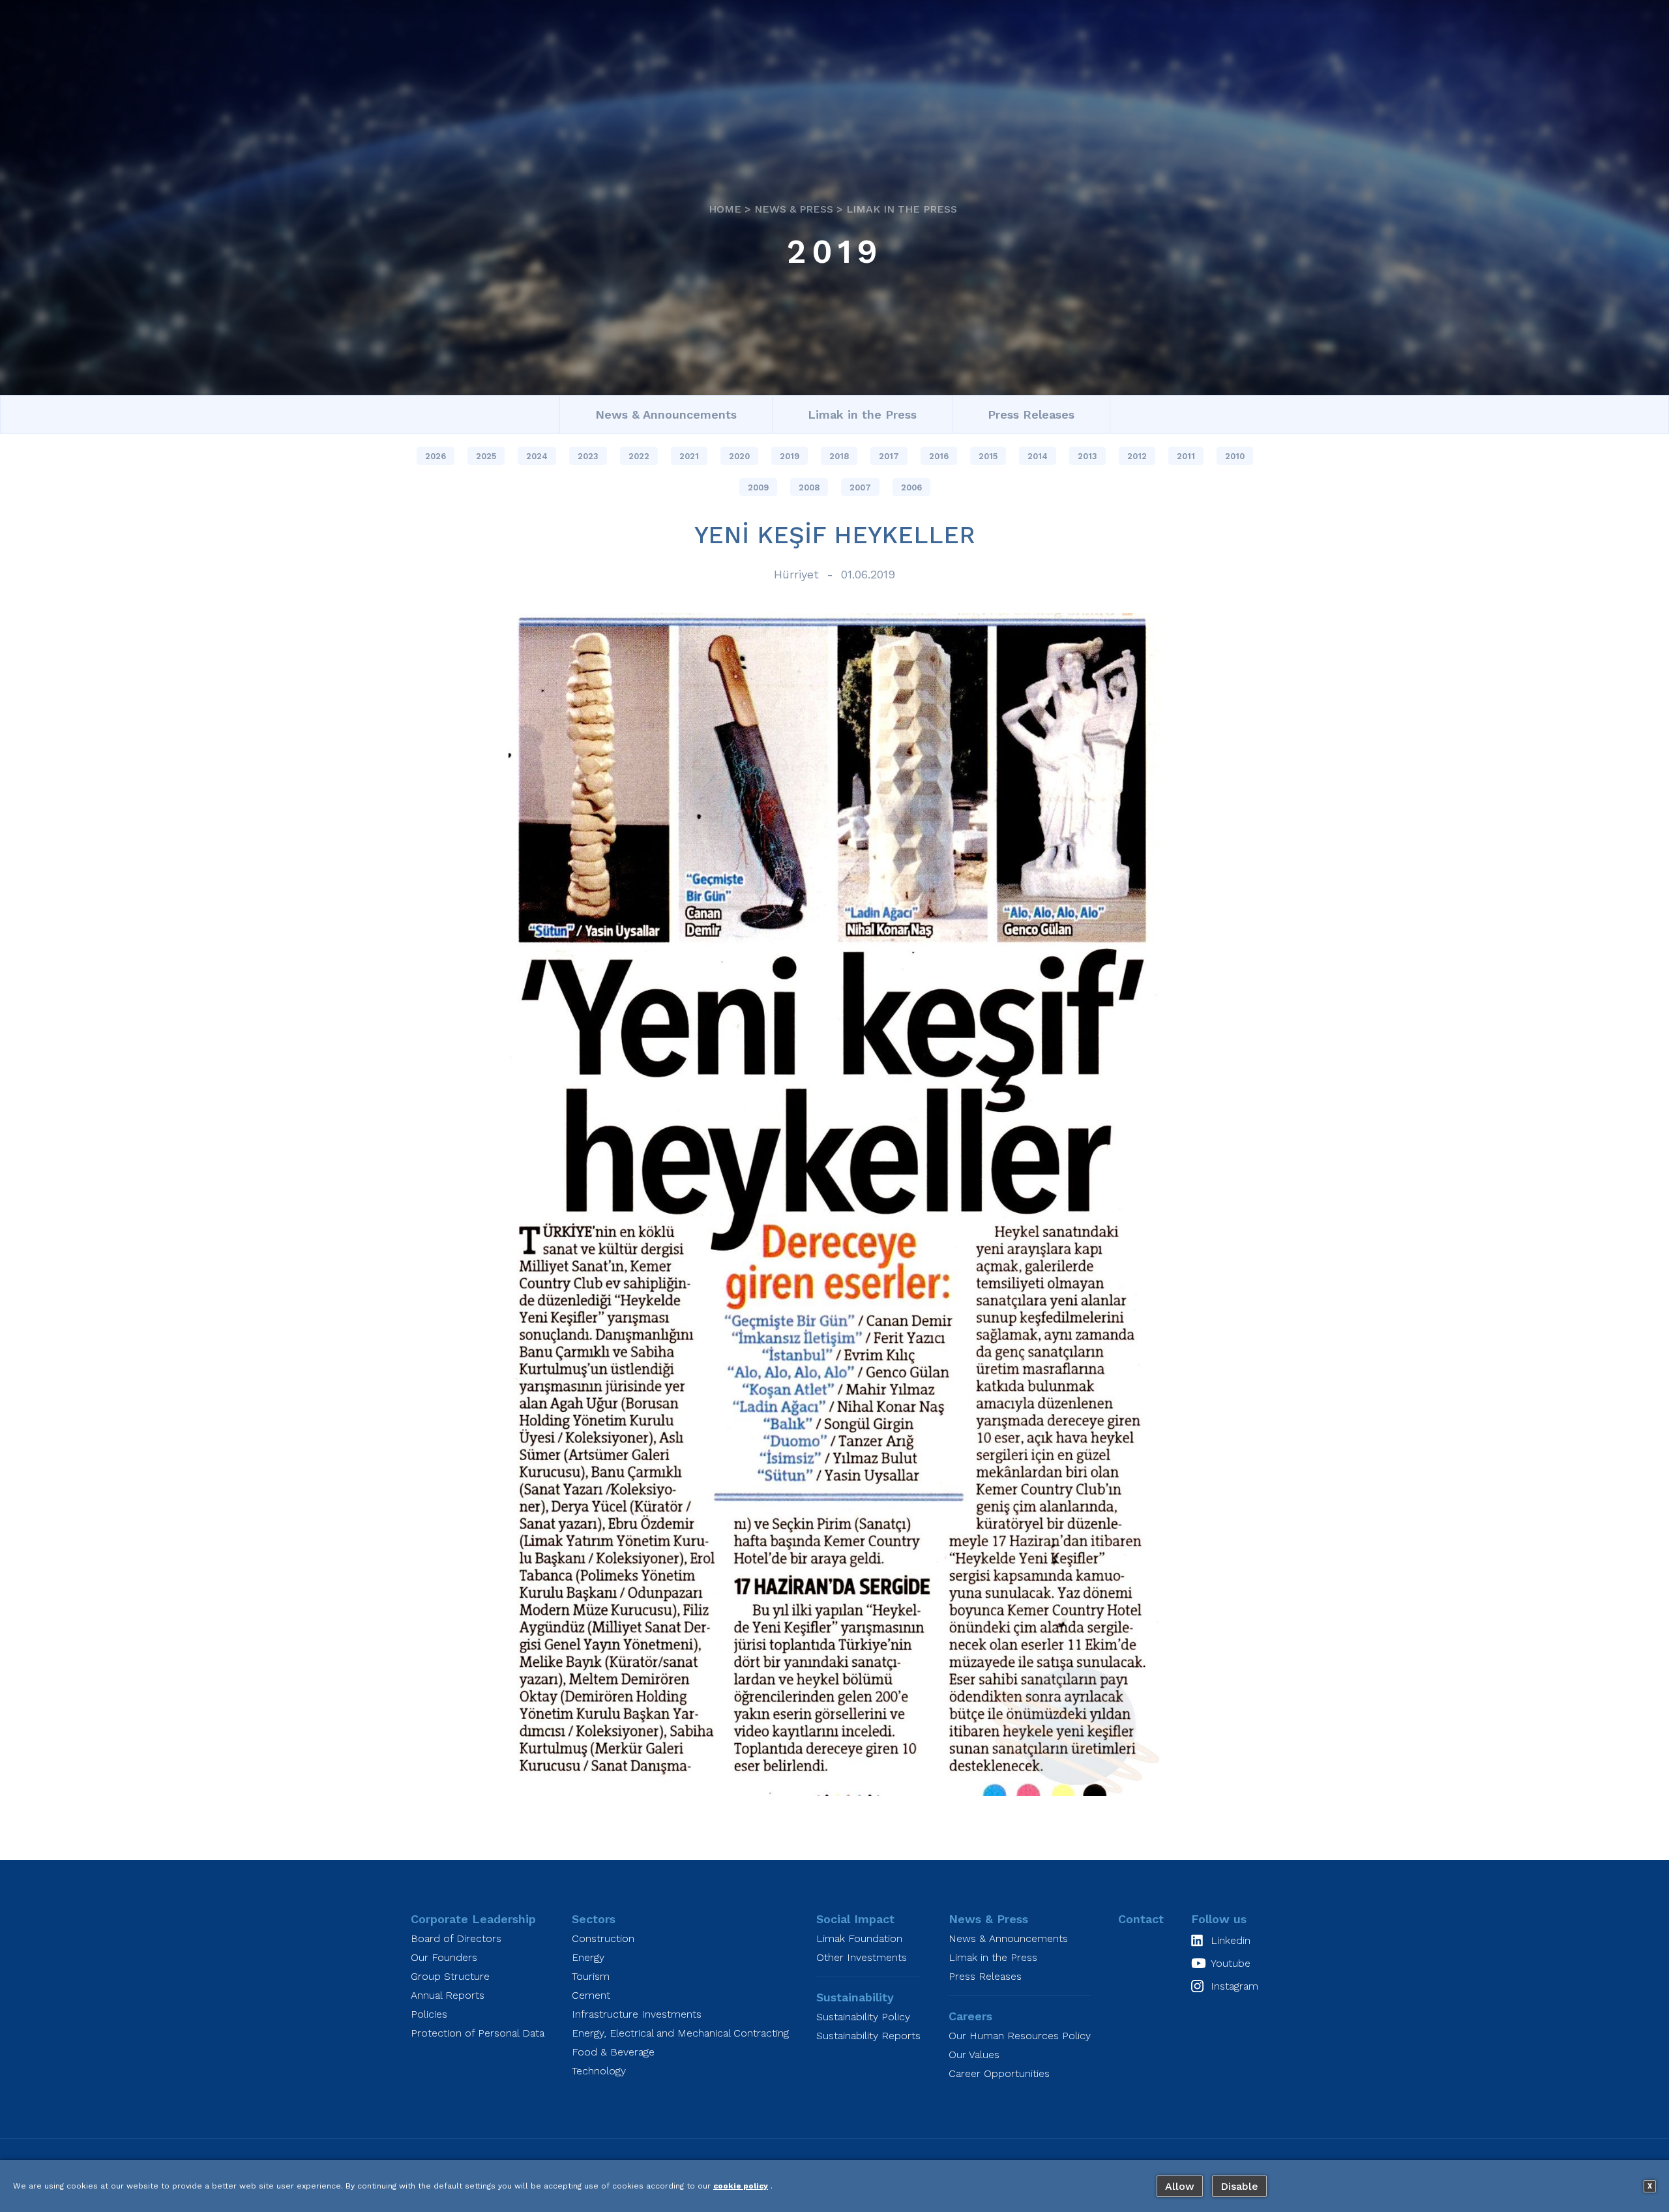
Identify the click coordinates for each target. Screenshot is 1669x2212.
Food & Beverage (613, 2052)
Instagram (1234, 1986)
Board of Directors (456, 1938)
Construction (603, 1938)
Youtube (1231, 1963)
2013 (1087, 456)
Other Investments (862, 1957)
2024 (537, 456)
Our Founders (444, 1957)
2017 (889, 456)
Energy (588, 1957)
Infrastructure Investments (637, 2014)
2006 (911, 487)
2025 (486, 456)
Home (725, 209)
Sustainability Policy (863, 2017)
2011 (1186, 456)
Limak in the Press (902, 209)
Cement (591, 1995)
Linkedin (1231, 1940)
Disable (1239, 2186)
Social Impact (855, 1919)
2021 (689, 456)
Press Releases (1031, 414)
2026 (436, 456)
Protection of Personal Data (478, 2033)
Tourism (591, 1976)
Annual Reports (448, 1995)
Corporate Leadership (473, 1919)
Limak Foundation (859, 1938)
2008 (809, 487)
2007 (860, 487)
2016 (939, 456)
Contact (1141, 1919)
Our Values (974, 2055)
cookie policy (741, 2186)
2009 (758, 487)
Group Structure (450, 1976)
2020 (739, 456)
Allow (1180, 2186)
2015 (988, 456)
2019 (835, 251)
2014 (1038, 456)
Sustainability (855, 1997)
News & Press (794, 209)
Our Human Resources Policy (1020, 2036)
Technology (599, 2071)
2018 (839, 456)
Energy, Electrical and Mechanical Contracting (680, 2033)
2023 (588, 456)
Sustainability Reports (868, 2036)
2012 (1137, 456)
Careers (970, 2016)
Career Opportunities (999, 2073)
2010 (1235, 456)
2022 (639, 456)
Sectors (594, 1919)
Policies (429, 2014)
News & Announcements (666, 414)
